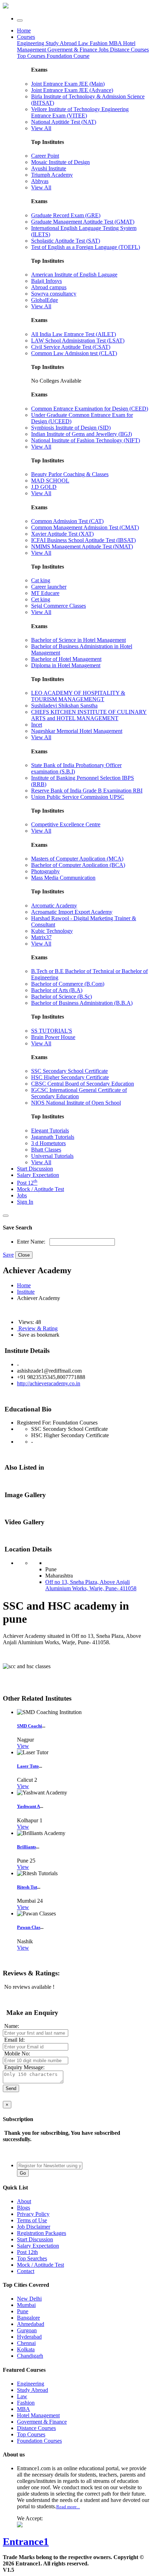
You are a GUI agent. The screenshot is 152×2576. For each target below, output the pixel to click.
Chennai (26, 2343)
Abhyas (40, 181)
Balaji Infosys (46, 281)
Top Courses (31, 56)
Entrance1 (26, 2541)
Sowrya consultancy (54, 294)
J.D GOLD (44, 487)
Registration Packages (42, 2233)
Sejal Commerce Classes (59, 606)
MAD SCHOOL (50, 481)
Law (84, 43)
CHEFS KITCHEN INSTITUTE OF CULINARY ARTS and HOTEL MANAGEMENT (89, 715)
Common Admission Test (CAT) (67, 521)
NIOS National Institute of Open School (76, 1103)
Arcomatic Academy (54, 906)
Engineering (31, 43)
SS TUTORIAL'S (52, 1031)
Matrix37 (41, 937)
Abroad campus (49, 287)
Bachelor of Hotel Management (66, 659)
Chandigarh (30, 2356)
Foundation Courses (39, 2441)
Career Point (45, 156)
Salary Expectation (38, 1175)
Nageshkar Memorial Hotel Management (77, 731)
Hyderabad (29, 2337)
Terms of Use (32, 2220)
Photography (45, 871)
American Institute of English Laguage (74, 275)
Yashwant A (28, 1806)
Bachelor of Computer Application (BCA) (78, 865)
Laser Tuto (28, 1766)
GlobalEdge (45, 300)
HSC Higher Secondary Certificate (70, 1077)
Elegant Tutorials (50, 1131)
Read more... (68, 2507)
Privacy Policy (33, 2214)
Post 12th (27, 2252)
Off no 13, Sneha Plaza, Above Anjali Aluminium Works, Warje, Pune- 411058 (91, 1585)
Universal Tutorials (52, 1156)
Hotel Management (38, 2415)
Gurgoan (27, 2330)
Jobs (22, 1195)
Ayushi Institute (49, 168)
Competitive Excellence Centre (66, 824)
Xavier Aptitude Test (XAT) (62, 534)
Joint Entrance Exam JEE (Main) (68, 84)
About (24, 2201)
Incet (37, 725)
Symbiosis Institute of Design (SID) (71, 428)
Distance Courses (129, 50)
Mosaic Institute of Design (60, 162)
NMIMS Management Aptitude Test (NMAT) (82, 546)
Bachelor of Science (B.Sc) (62, 997)
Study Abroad (62, 43)
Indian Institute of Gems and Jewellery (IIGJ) (81, 434)
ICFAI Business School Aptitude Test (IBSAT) (83, 540)
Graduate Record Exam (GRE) (66, 215)
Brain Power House (53, 1037)
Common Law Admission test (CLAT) (74, 353)
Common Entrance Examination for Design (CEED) (90, 409)
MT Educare (45, 593)
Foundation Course (68, 56)
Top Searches (32, 2258)
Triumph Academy (52, 175)
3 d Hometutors (48, 1143)
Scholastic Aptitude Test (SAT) (66, 241)
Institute (26, 1292)
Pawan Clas (29, 1927)
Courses (26, 37)
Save (8, 1255)
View (23, 1746)
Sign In (25, 1202)
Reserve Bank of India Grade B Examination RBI (87, 791)
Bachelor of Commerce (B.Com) (68, 984)
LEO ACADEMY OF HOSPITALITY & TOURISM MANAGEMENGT (78, 696)
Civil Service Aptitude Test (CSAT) (71, 347)
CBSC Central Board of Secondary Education (83, 1084)
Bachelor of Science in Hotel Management (78, 640)
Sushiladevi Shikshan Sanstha (64, 706)
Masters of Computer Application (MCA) (77, 859)
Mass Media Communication (63, 878)
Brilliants (27, 1847)
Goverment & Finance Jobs (79, 50)
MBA (116, 43)
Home (24, 31)
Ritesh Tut (27, 1887)
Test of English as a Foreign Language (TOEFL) (86, 247)
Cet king (41, 599)
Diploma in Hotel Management (66, 665)
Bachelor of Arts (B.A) (57, 990)
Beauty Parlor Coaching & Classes (70, 474)
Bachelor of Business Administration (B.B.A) (82, 1003)
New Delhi (29, 2299)
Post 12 (27, 1183)
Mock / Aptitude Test (40, 1189)
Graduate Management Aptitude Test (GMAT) (83, 222)
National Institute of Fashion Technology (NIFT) (86, 440)
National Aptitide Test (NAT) (64, 122)
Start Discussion (35, 1169)
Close (24, 1255)
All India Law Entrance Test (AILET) (74, 334)
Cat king (41, 580)
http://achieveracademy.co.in (49, 1383)
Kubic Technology (52, 931)
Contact (26, 2271)
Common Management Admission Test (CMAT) (85, 527)
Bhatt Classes (46, 1150)
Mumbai (26, 2305)
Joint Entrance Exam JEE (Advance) (72, 90)
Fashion (99, 43)
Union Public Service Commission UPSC (78, 797)
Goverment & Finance (42, 2422)
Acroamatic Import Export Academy (72, 912)
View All (41, 128)
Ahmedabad (31, 2324)
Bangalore (28, 2318)
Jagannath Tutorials (53, 1137)
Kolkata (26, 2349)
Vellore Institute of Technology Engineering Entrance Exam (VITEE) (80, 112)
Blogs (24, 2208)
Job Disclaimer (34, 2227)
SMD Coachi (30, 1726)
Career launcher (49, 587)
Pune (23, 2311)
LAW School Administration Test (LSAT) (78, 341)
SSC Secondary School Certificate (69, 1071)
